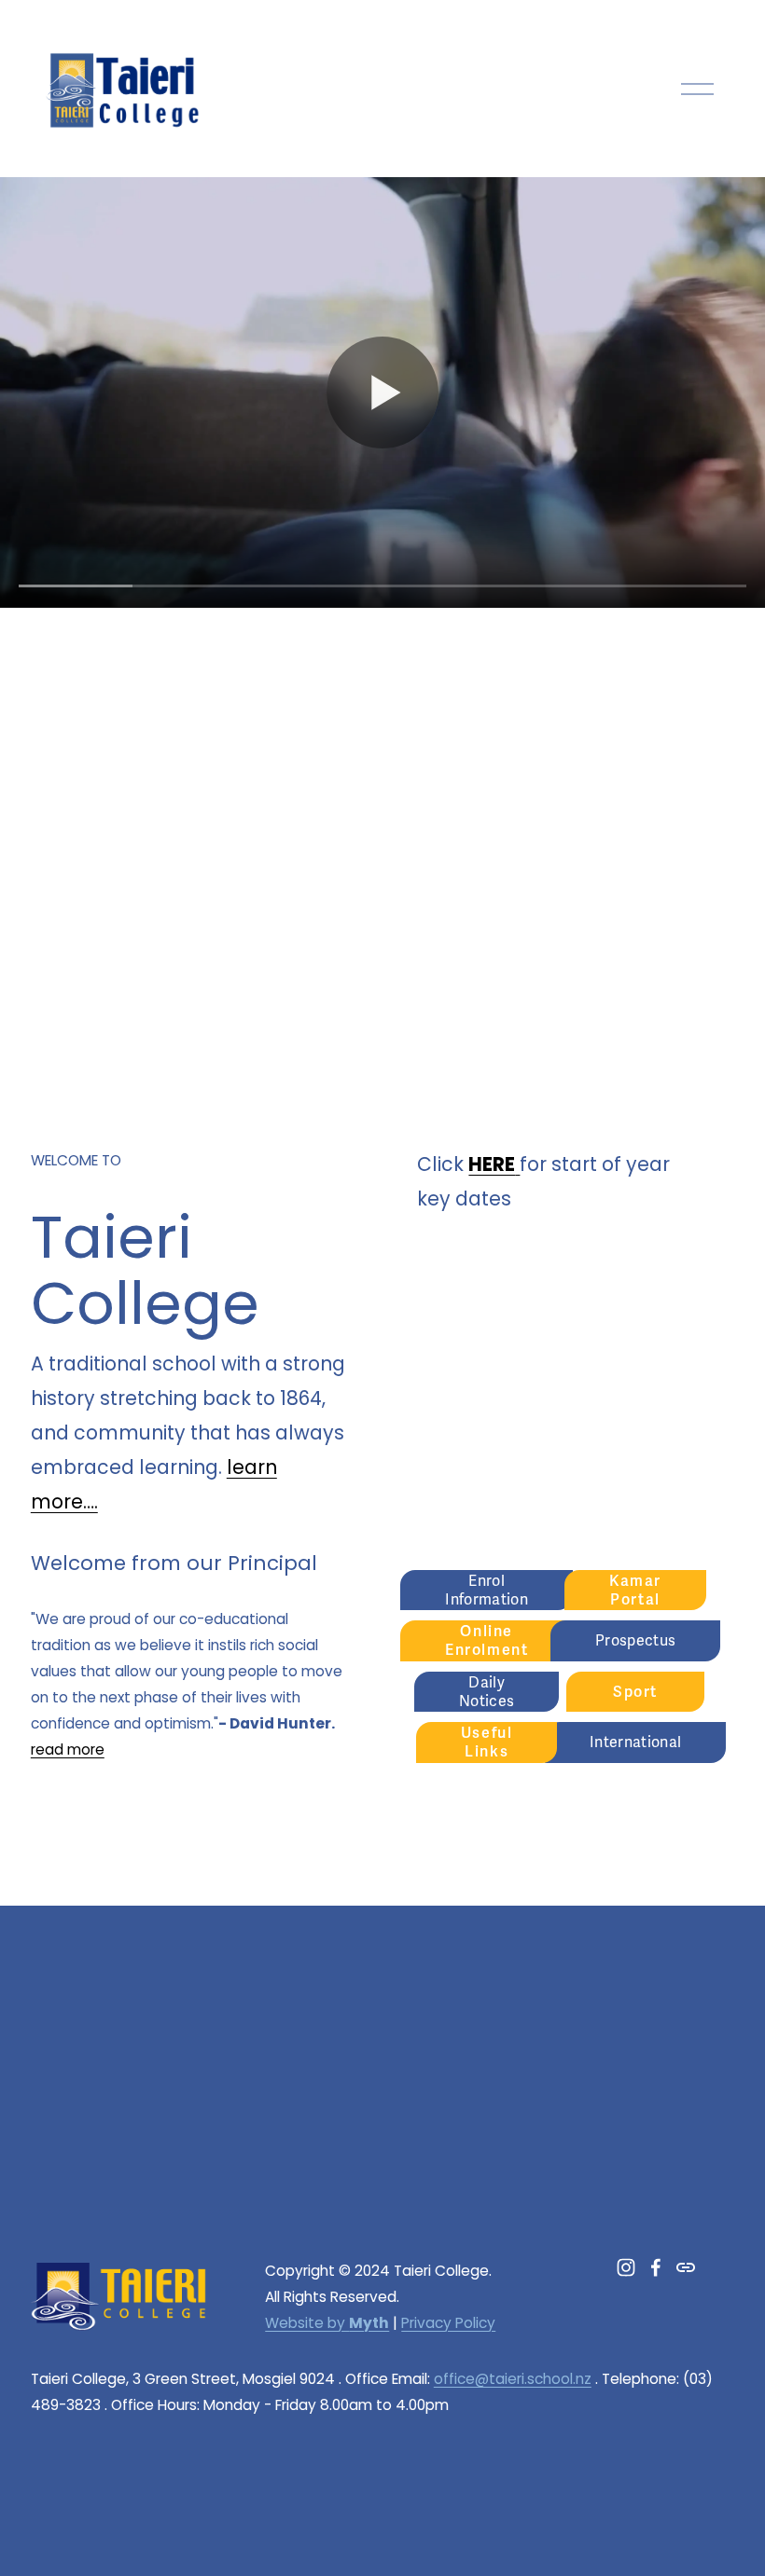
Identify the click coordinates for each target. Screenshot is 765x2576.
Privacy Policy (448, 2323)
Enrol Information (487, 1591)
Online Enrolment (487, 1641)
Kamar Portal (635, 1591)
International (635, 1743)
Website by (327, 2323)
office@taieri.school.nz (513, 2379)
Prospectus (635, 1641)
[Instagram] (626, 2267)
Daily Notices (487, 1692)
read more (68, 1749)
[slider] (382, 585)
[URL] (686, 2267)
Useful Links (487, 1743)
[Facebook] (656, 2267)
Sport (635, 1692)
